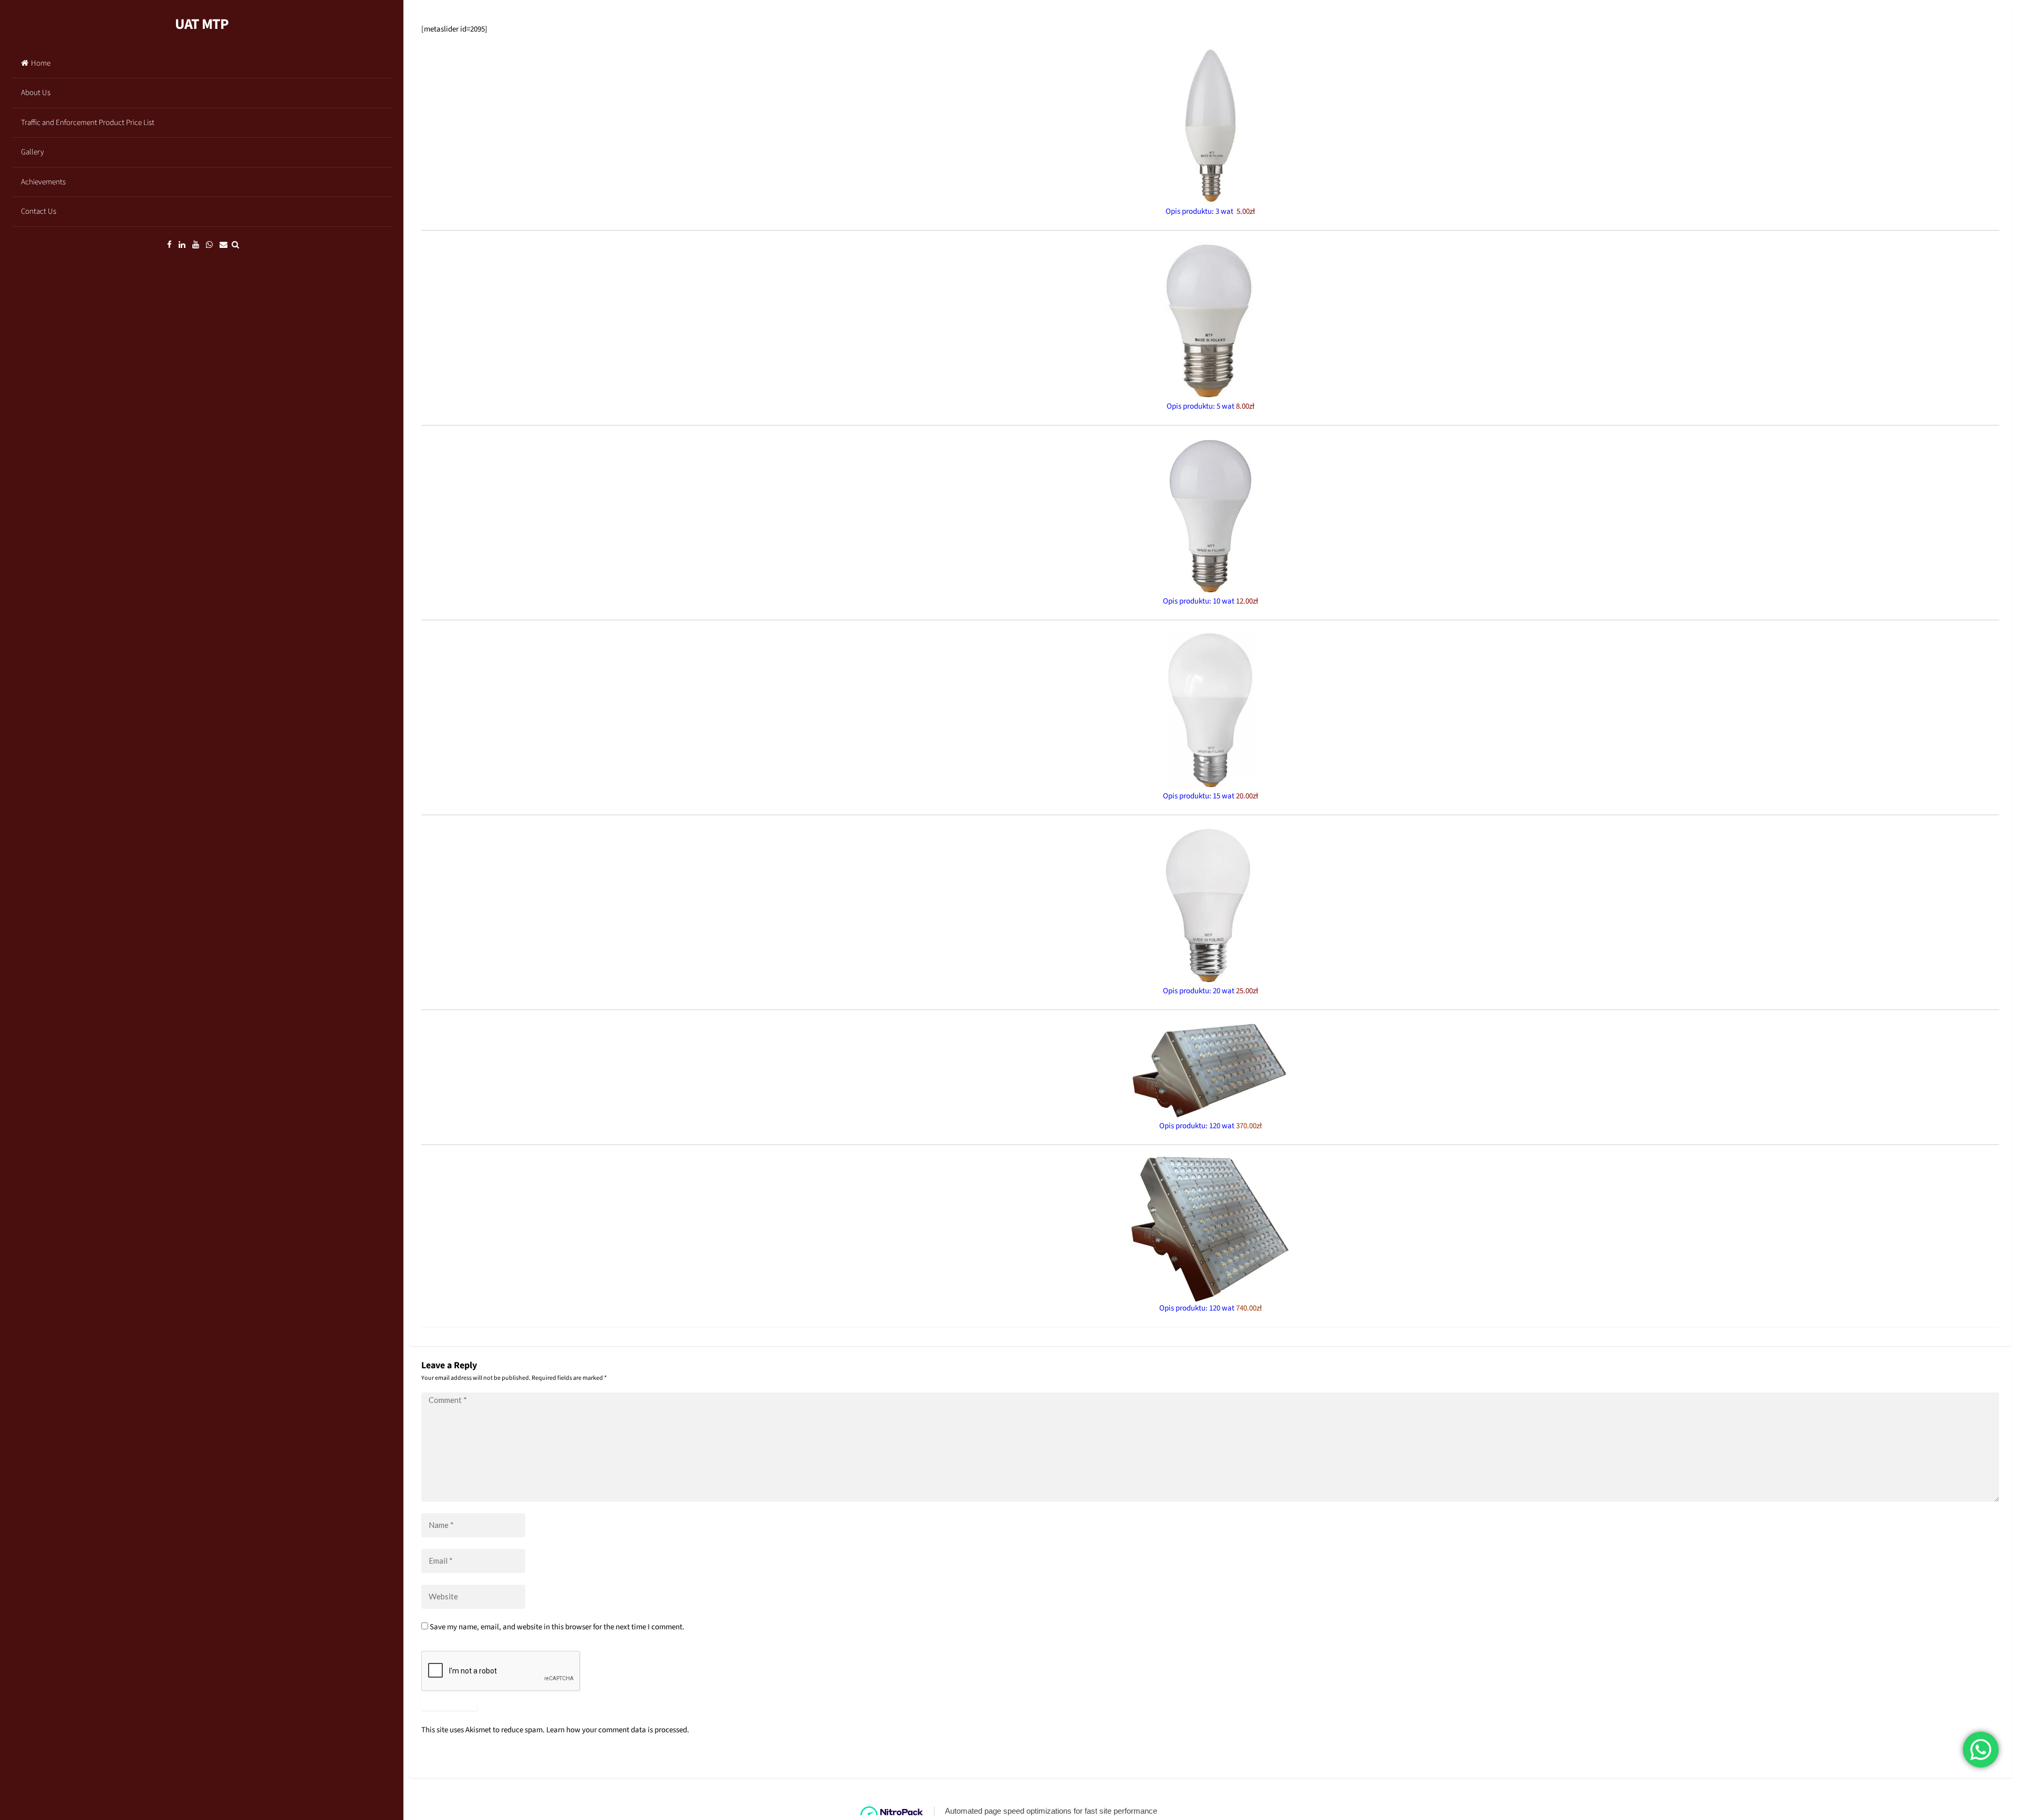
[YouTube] (196, 245)
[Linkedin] (182, 245)
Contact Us (39, 211)
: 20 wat (1234, 991)
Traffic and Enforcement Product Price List (88, 123)
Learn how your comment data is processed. (618, 1730)
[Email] (223, 245)
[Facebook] (169, 245)
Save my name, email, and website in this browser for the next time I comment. (557, 1627)
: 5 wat (1234, 406)
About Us (36, 93)
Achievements (43, 182)
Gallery (33, 152)
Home (41, 63)
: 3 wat (1233, 211)
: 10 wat (1234, 601)
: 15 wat (1234, 796)
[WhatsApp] (209, 245)
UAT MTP (202, 24)
